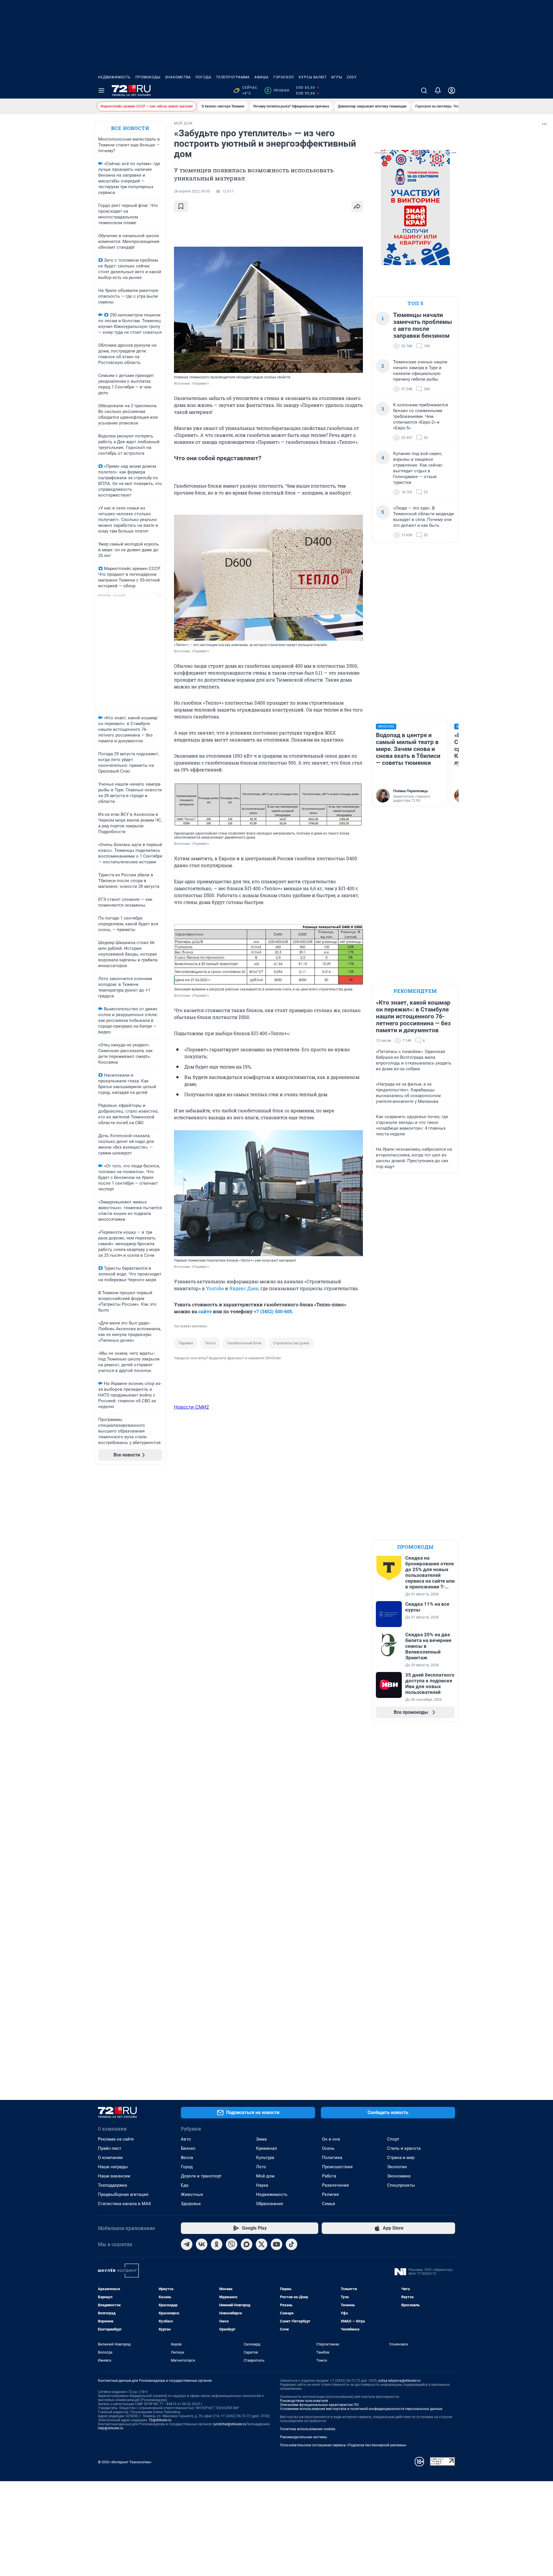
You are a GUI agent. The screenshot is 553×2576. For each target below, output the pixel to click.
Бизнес (188, 2148)
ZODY (352, 77)
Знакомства (178, 77)
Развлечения (335, 2185)
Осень (328, 2148)
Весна (187, 2158)
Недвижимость (114, 77)
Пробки (278, 90)
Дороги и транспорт (201, 2176)
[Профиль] (452, 90)
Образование (270, 2204)
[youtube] (276, 2244)
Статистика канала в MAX (124, 2204)
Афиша (262, 77)
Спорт (393, 2139)
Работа (329, 2176)
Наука (262, 2185)
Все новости (130, 128)
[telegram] (187, 2244)
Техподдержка (112, 2185)
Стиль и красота (404, 2148)
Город (187, 2167)
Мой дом (265, 2176)
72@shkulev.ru (160, 2420)
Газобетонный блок (244, 1343)
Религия (330, 2194)
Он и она (331, 2139)
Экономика (399, 2176)
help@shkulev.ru (111, 2428)
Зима (261, 2139)
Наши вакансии (114, 2176)
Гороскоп (284, 77)
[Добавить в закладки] (181, 206)
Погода (203, 77)
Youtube (215, 1288)
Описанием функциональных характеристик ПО (319, 2405)
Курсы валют (313, 77)
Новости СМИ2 (192, 1407)
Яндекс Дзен (244, 1288)
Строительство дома (291, 1343)
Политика (332, 2158)
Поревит (186, 1343)
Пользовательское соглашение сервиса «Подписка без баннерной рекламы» (343, 2445)
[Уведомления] (438, 90)
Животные (192, 2194)
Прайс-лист (110, 2148)
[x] (262, 2244)
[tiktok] (291, 2244)
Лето (261, 2167)
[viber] (232, 2244)
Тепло (210, 1343)
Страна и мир (401, 2158)
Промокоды (148, 77)
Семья (328, 2204)
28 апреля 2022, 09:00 (192, 191)
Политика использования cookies (308, 2429)
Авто (186, 2139)
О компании (110, 2158)
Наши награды (113, 2167)
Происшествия (337, 2167)
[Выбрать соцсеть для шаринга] (357, 206)
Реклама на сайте (116, 2139)
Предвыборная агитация (123, 2194)
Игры (337, 77)
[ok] (217, 2244)
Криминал (267, 2148)
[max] (247, 2244)
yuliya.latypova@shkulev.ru (399, 2381)
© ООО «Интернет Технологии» (125, 2462)
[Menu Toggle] (101, 90)
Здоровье (191, 2204)
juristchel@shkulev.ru (230, 2424)
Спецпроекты (401, 2185)
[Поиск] (424, 90)
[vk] (202, 2244)
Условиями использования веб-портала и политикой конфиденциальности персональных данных (361, 2409)
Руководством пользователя (304, 2401)
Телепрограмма (233, 77)
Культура (265, 2158)
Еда (185, 2185)
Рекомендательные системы (303, 2437)
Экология (397, 2167)
